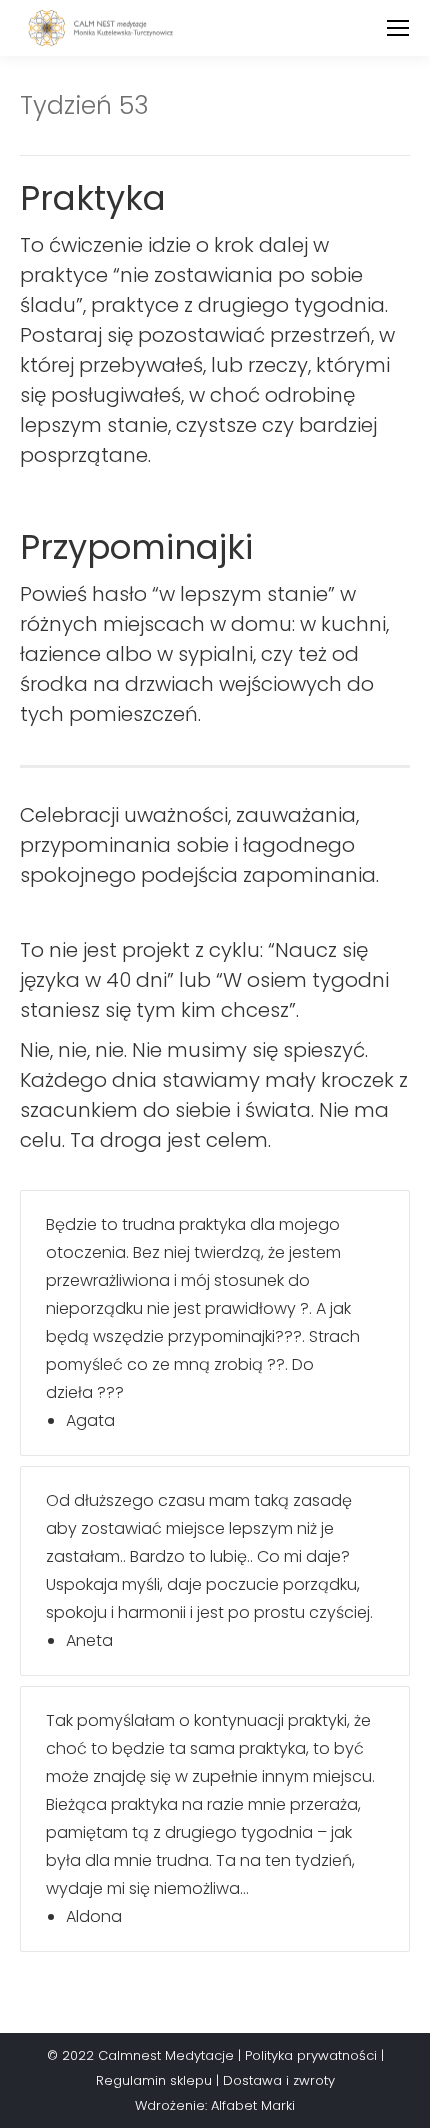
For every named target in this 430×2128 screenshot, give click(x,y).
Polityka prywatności (311, 2055)
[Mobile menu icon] (398, 28)
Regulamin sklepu (154, 2080)
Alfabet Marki (253, 2105)
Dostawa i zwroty (279, 2080)
